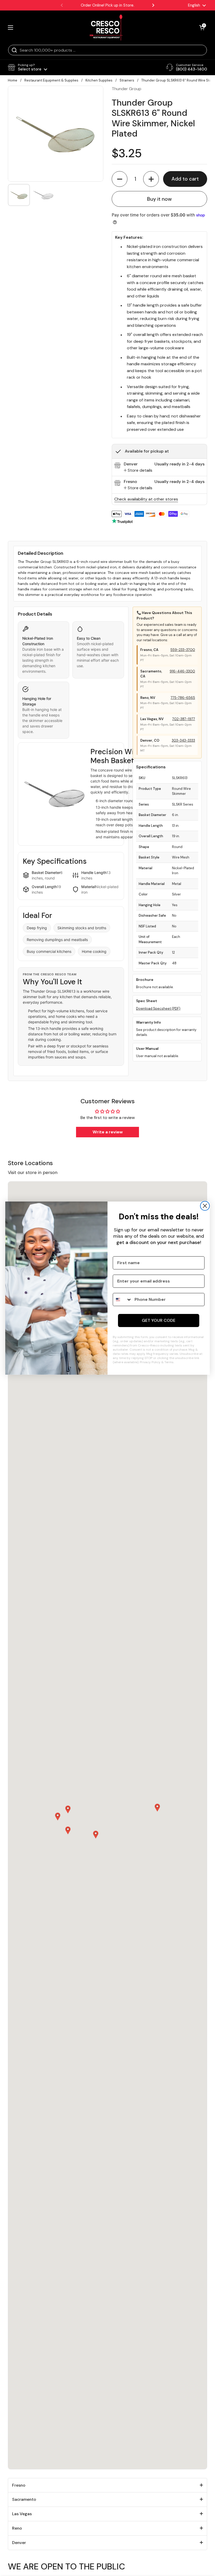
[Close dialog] (205, 1206)
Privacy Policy (150, 1362)
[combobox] (122, 1300)
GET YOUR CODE (159, 1320)
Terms (169, 1362)
